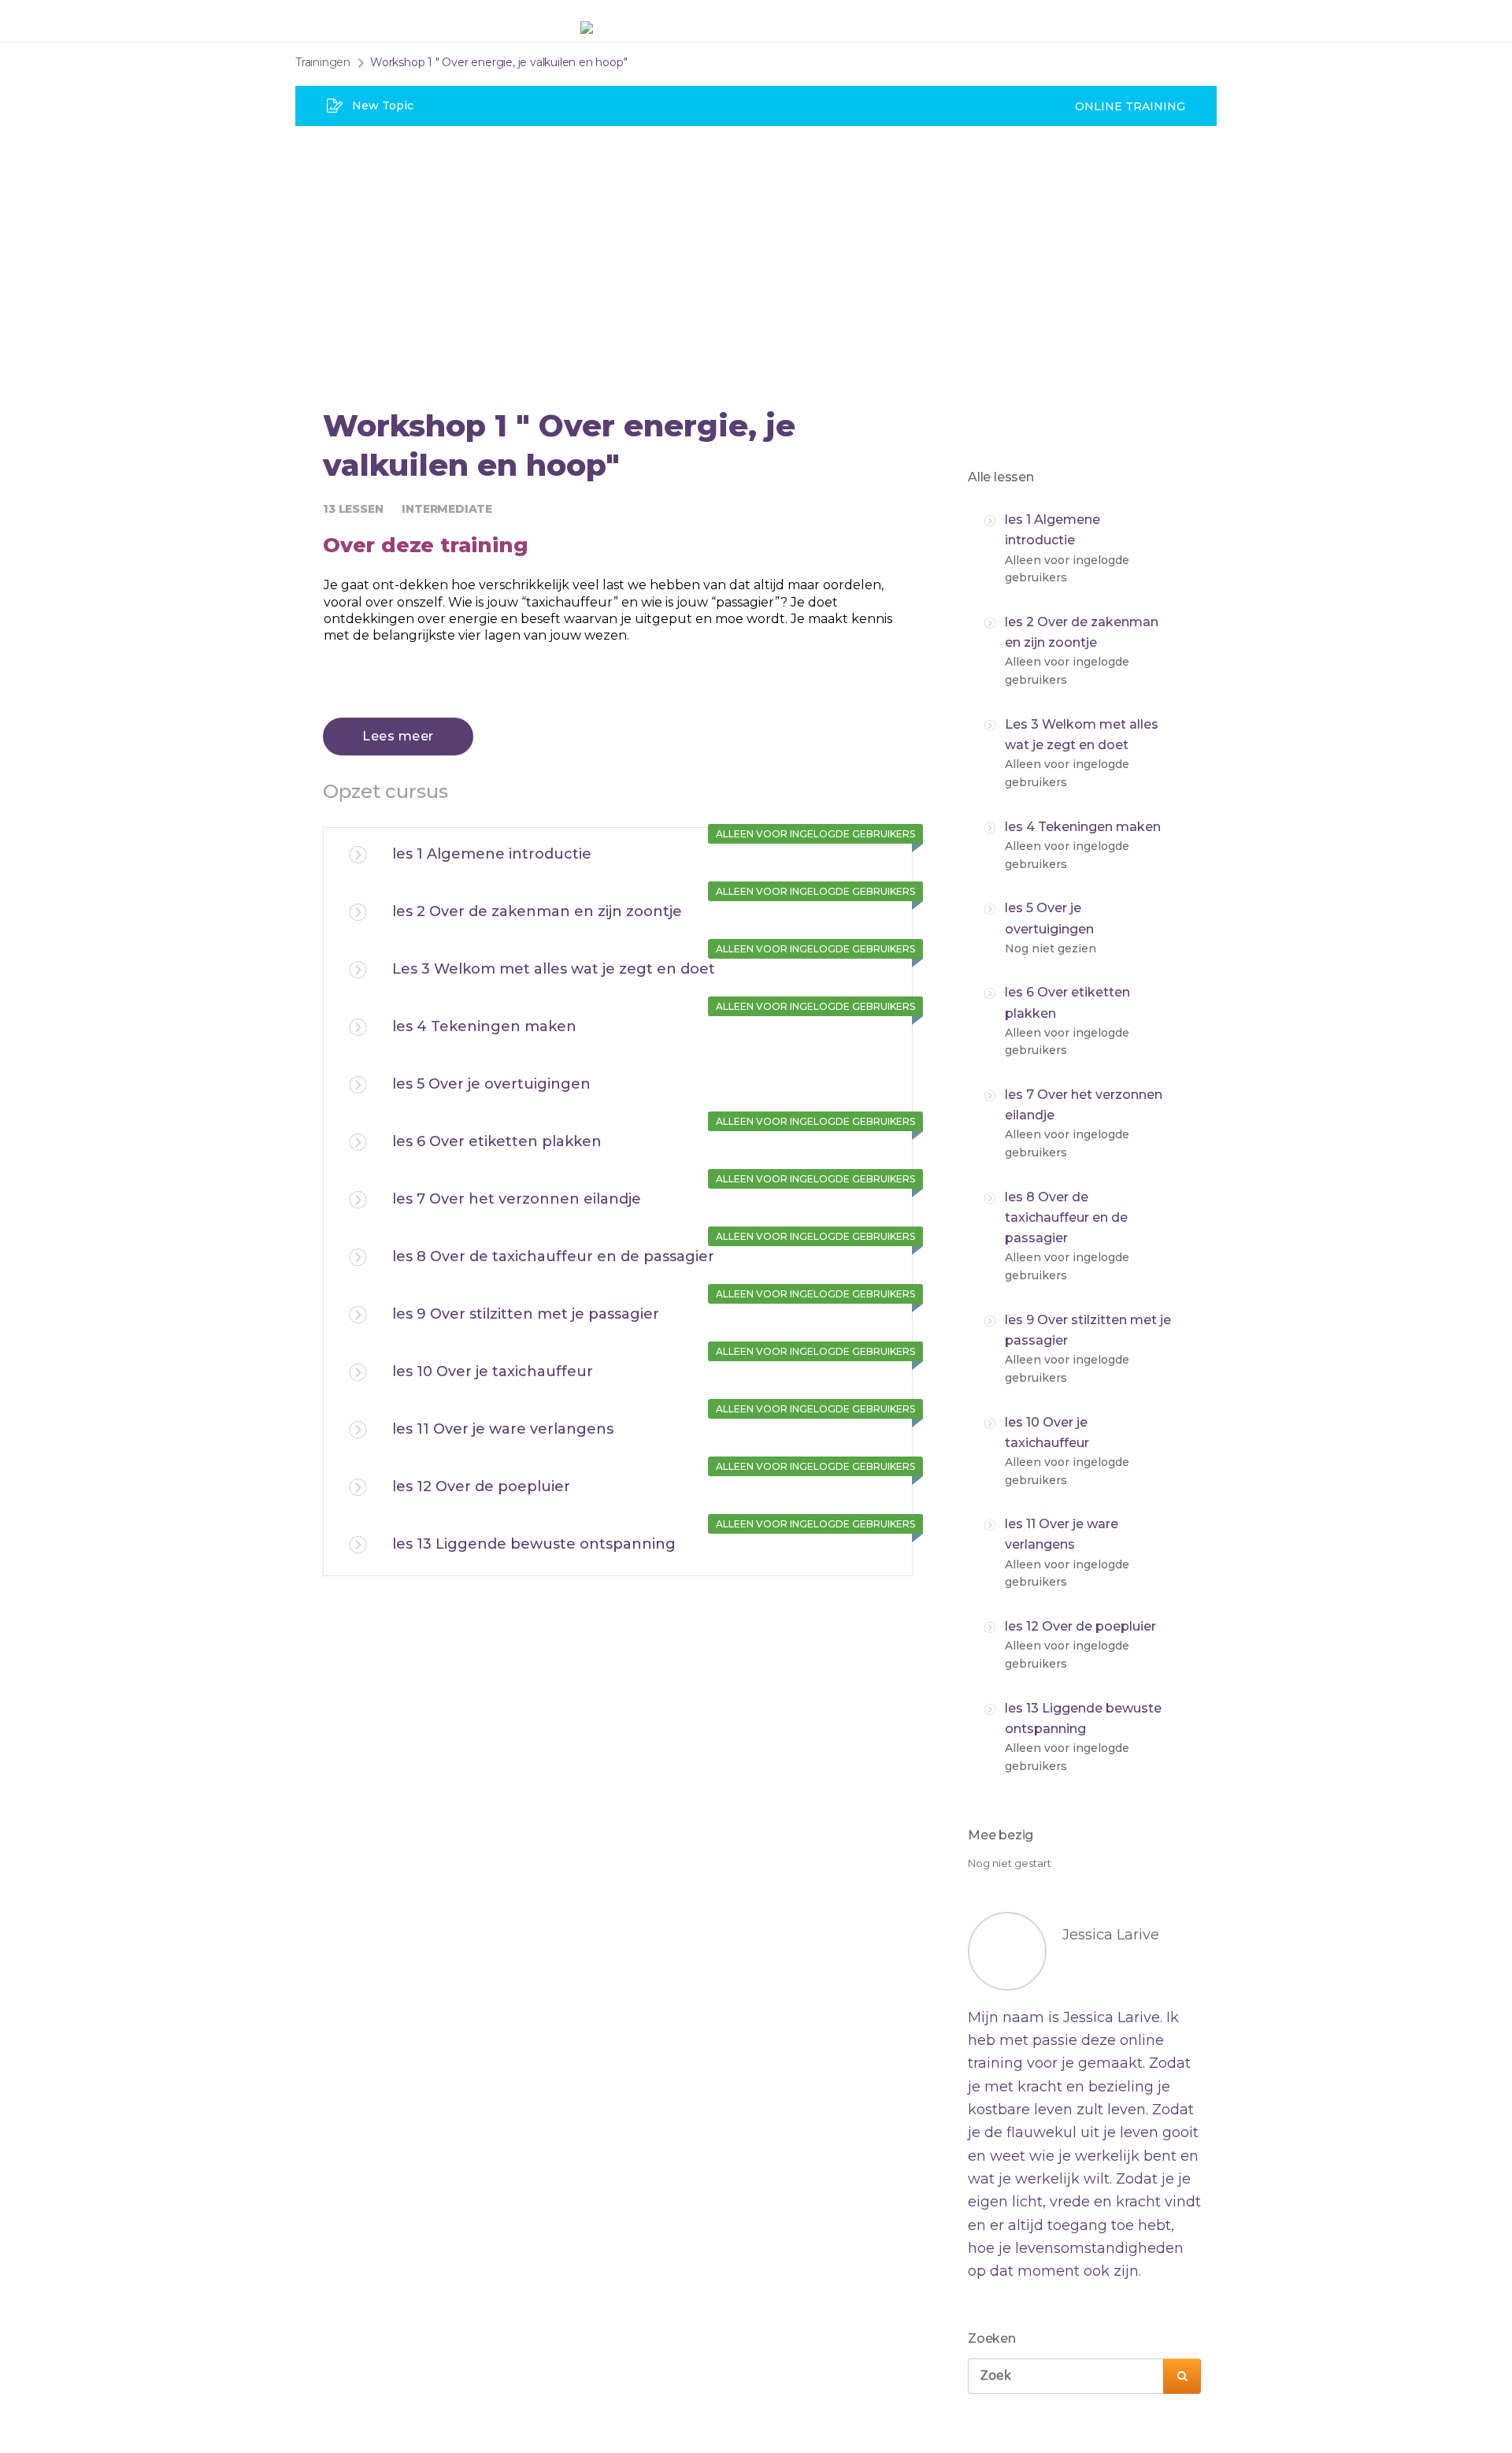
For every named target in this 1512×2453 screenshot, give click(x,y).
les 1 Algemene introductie (492, 854)
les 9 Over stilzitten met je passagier (526, 1314)
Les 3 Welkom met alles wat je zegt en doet (554, 969)
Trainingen (323, 62)
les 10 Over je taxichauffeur (493, 1371)
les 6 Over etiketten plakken (497, 1141)
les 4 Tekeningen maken (484, 1026)
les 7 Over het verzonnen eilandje (517, 1199)
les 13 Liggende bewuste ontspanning (534, 1544)
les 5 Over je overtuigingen (491, 1084)
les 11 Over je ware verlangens (503, 1429)
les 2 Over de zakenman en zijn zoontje (537, 911)
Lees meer (398, 736)
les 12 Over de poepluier (481, 1486)
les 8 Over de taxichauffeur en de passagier (553, 1256)
